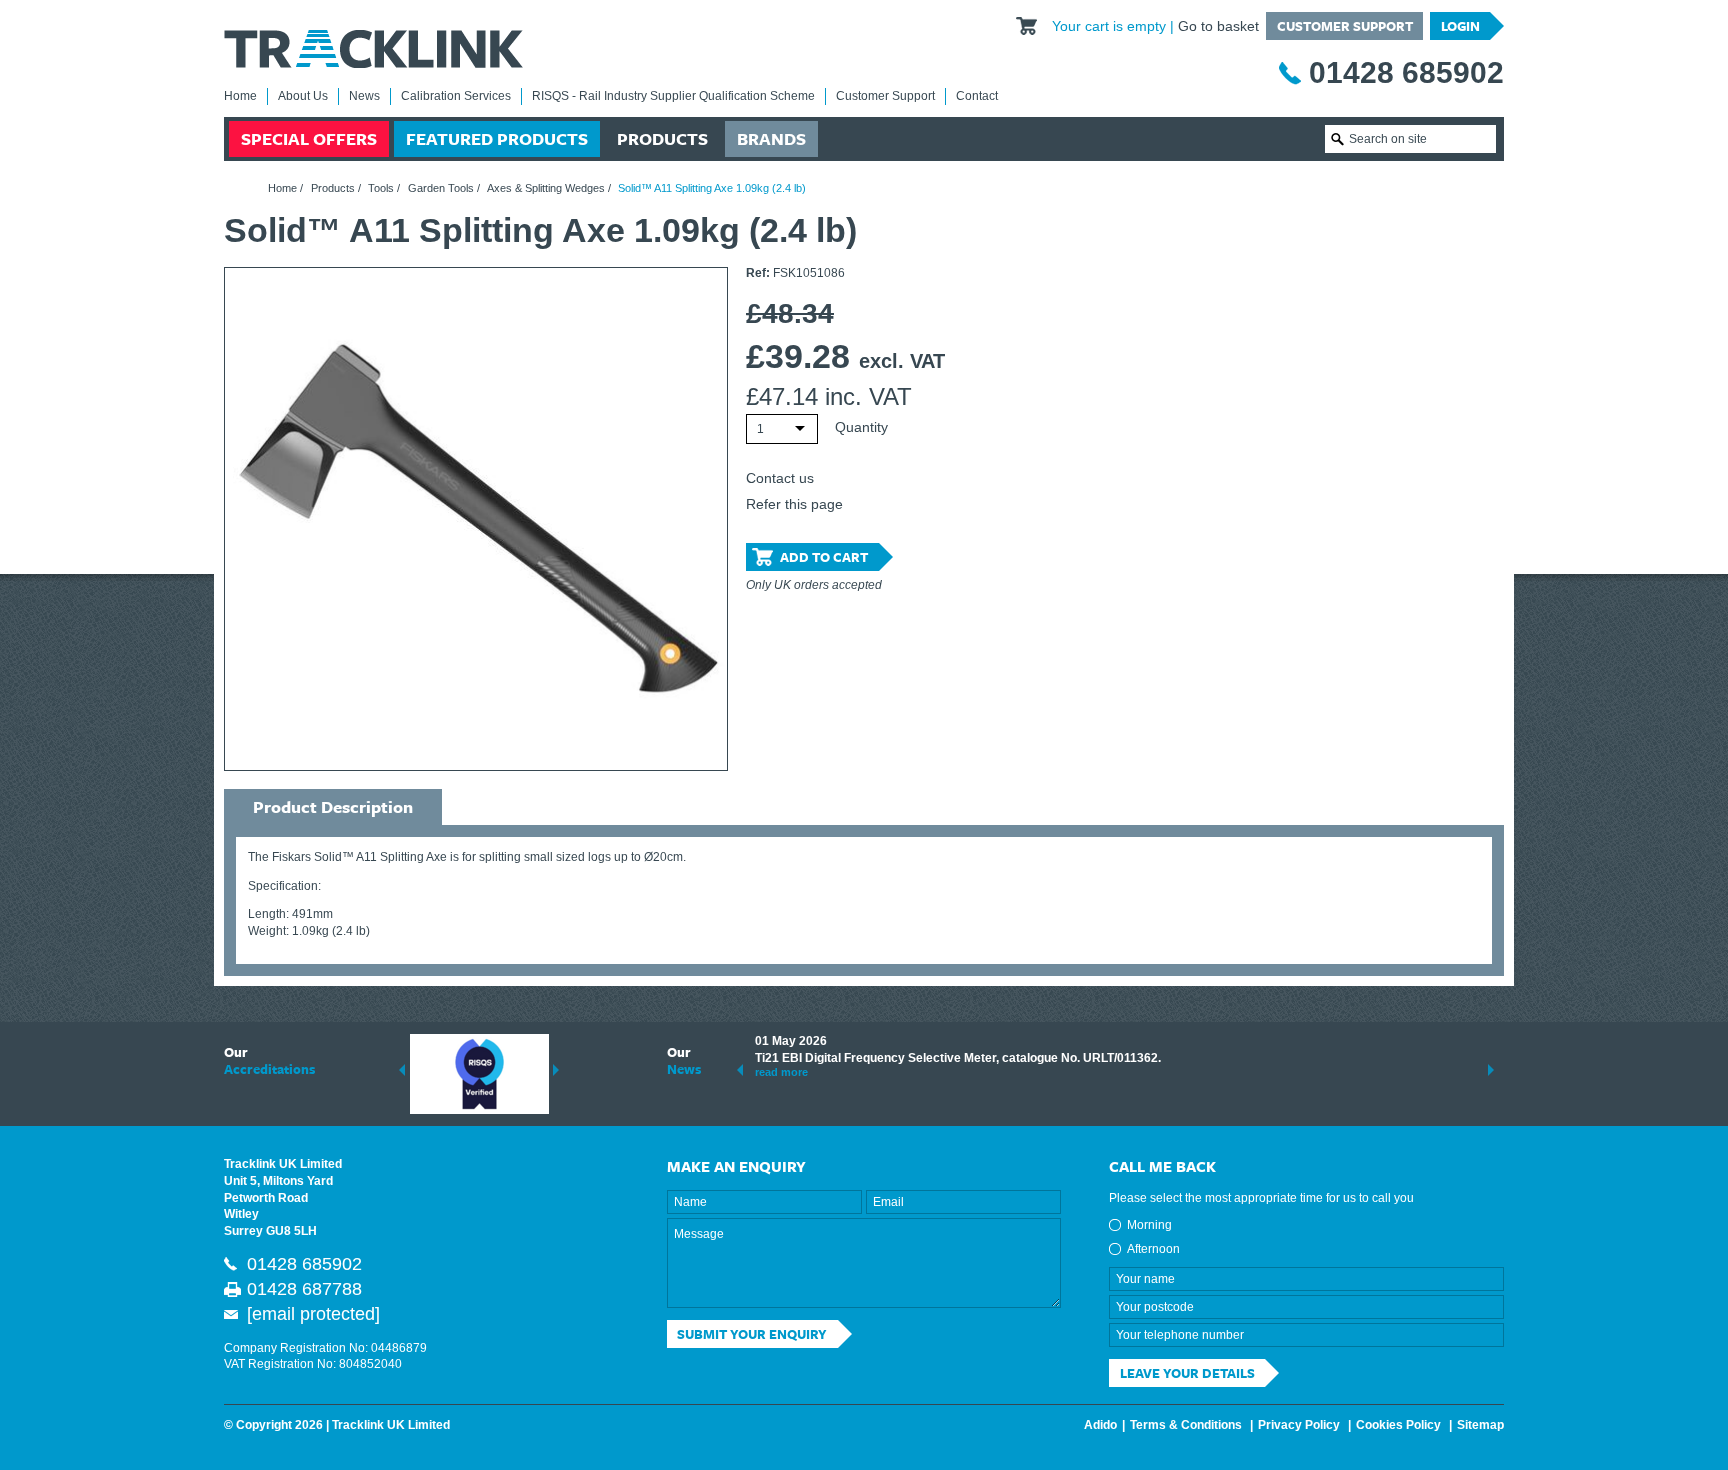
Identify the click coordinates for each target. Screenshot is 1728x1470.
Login (1460, 26)
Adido (1100, 1425)
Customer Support (1345, 26)
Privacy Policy (1299, 1425)
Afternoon (1153, 1249)
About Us (303, 96)
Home (240, 96)
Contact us (780, 478)
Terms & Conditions (1186, 1425)
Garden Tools (441, 188)
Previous (402, 1070)
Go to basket (1218, 26)
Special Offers (309, 138)
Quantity (861, 427)
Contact (977, 96)
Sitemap (1480, 1425)
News (364, 96)
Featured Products (497, 138)
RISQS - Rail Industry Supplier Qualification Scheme (673, 96)
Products (662, 138)
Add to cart (824, 557)
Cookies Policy (1398, 1425)
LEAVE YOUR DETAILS (1187, 1373)
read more (781, 1072)
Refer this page (794, 504)
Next (556, 1070)
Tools (381, 188)
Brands (771, 138)
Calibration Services (456, 96)
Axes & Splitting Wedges (546, 188)
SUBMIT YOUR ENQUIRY (752, 1334)
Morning (1149, 1225)
